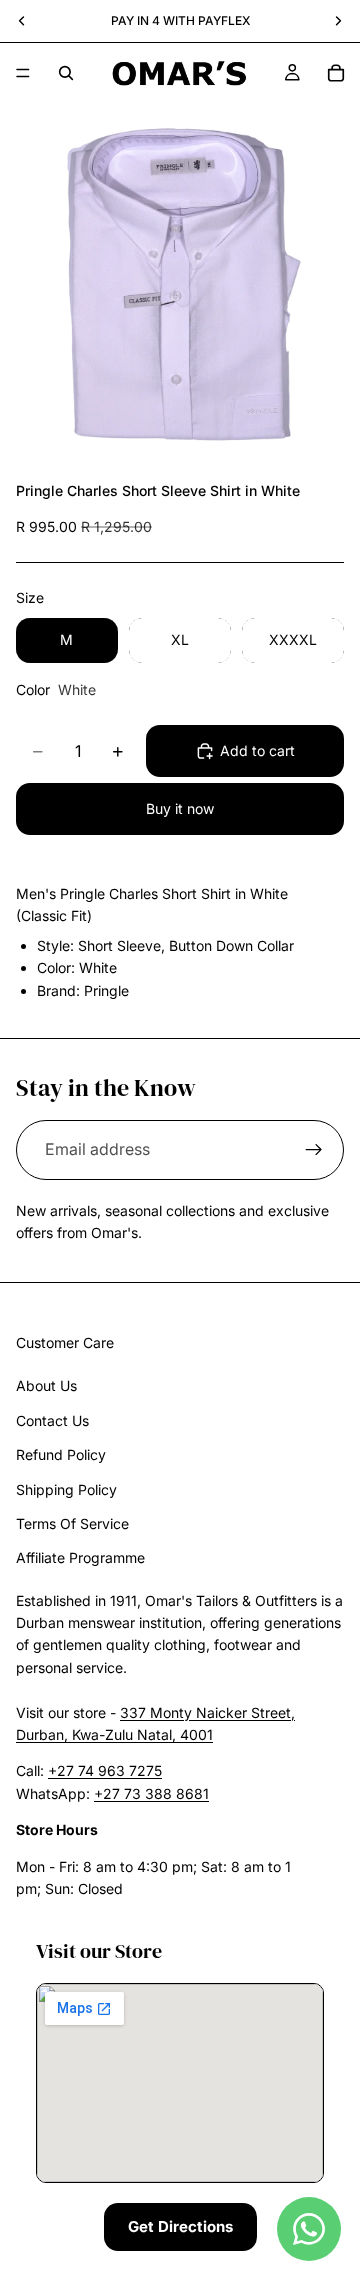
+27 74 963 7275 (105, 1770)
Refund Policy (61, 1454)
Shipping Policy (66, 1488)
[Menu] (23, 73)
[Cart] (336, 73)
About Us (46, 1385)
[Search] (66, 73)
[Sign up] (314, 1150)
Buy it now (180, 808)
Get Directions (180, 2226)
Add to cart (257, 750)
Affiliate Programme (80, 1557)
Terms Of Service (72, 1523)
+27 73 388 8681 (151, 1793)
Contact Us (52, 1420)
